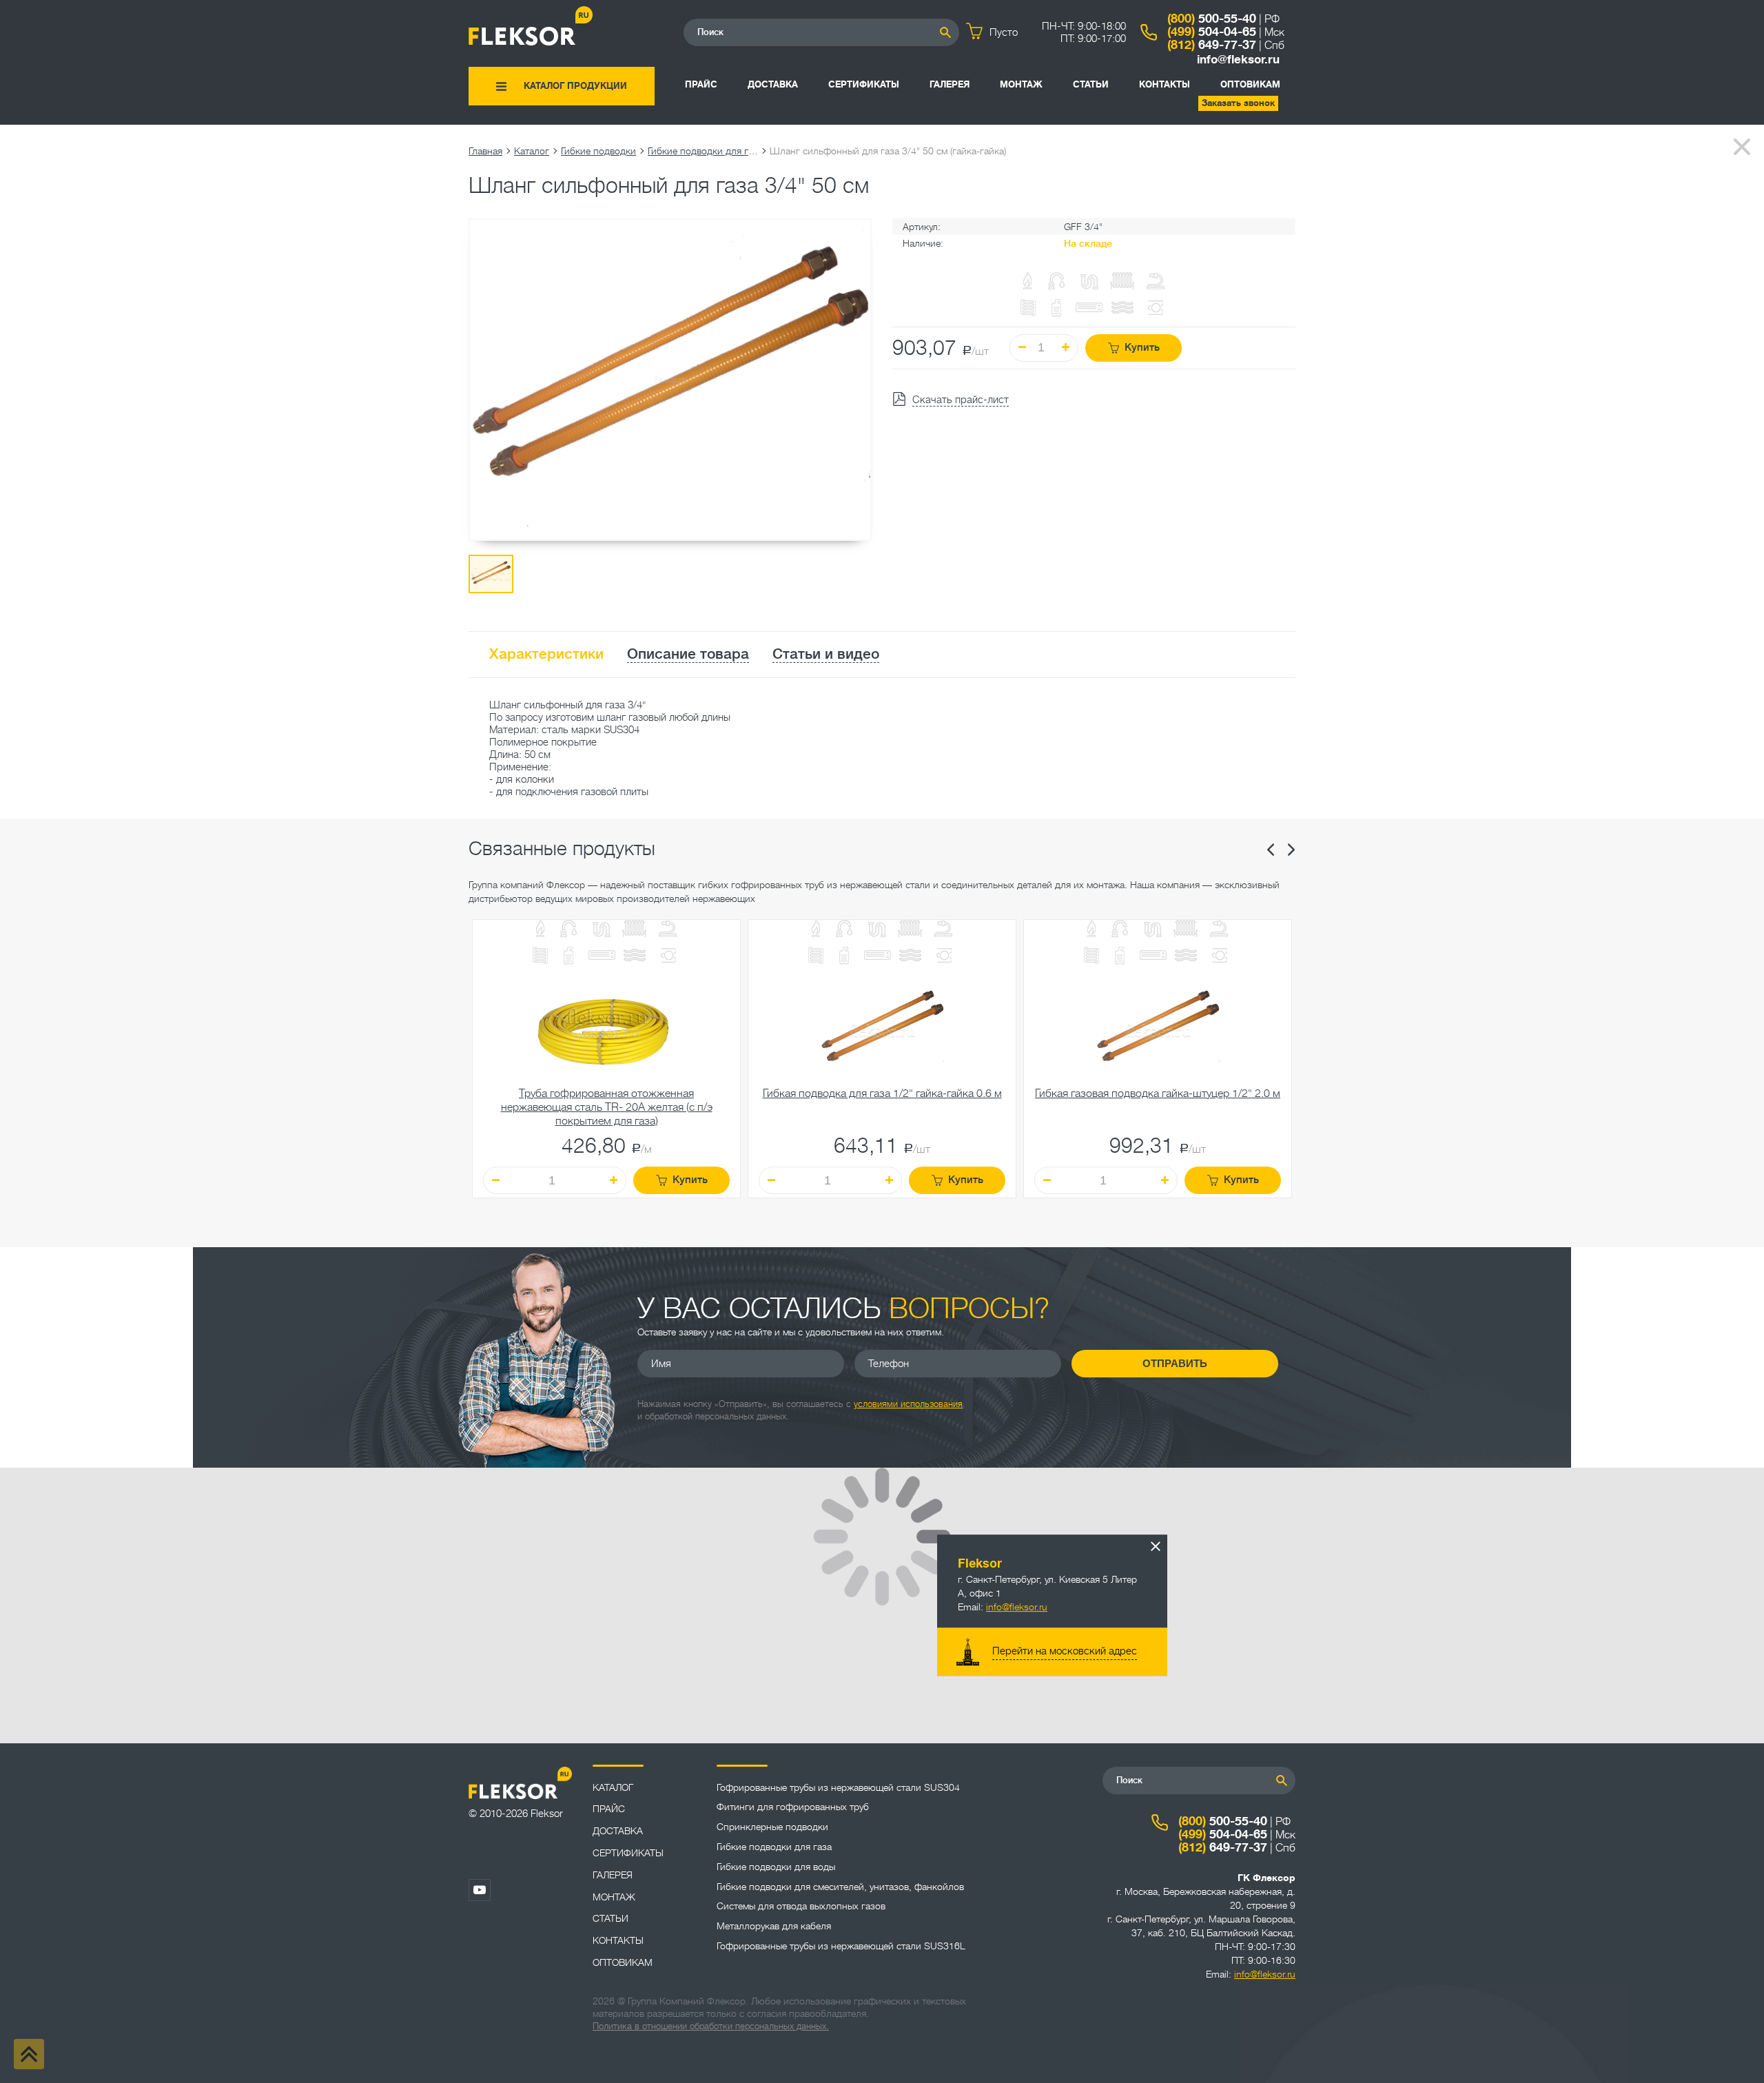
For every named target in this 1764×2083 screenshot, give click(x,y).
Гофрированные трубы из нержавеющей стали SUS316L (841, 1946)
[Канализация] (602, 930)
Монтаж (1021, 84)
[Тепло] (635, 930)
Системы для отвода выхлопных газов (801, 1906)
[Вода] (568, 930)
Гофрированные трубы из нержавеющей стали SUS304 (838, 1787)
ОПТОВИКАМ (1250, 84)
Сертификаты (864, 84)
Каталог (532, 151)
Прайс (701, 84)
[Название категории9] (635, 957)
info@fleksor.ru (1238, 60)
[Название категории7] (568, 957)
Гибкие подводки (598, 151)
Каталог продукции (575, 86)
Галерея (950, 84)
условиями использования (908, 1404)
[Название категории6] (540, 957)
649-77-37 (1212, 45)
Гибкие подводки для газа (703, 151)
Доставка (773, 84)
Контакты (1165, 84)
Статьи (1091, 84)
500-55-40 (1212, 19)
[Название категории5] (668, 930)
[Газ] (1028, 282)
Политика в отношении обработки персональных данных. (711, 2026)
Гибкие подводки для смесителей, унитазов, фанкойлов (840, 1887)
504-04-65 (1212, 32)
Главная (485, 151)
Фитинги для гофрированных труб (793, 1807)
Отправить (1175, 1363)
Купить (1142, 348)
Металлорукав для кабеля (774, 1926)
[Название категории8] (602, 957)
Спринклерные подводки (772, 1827)
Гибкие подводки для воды (776, 1867)
